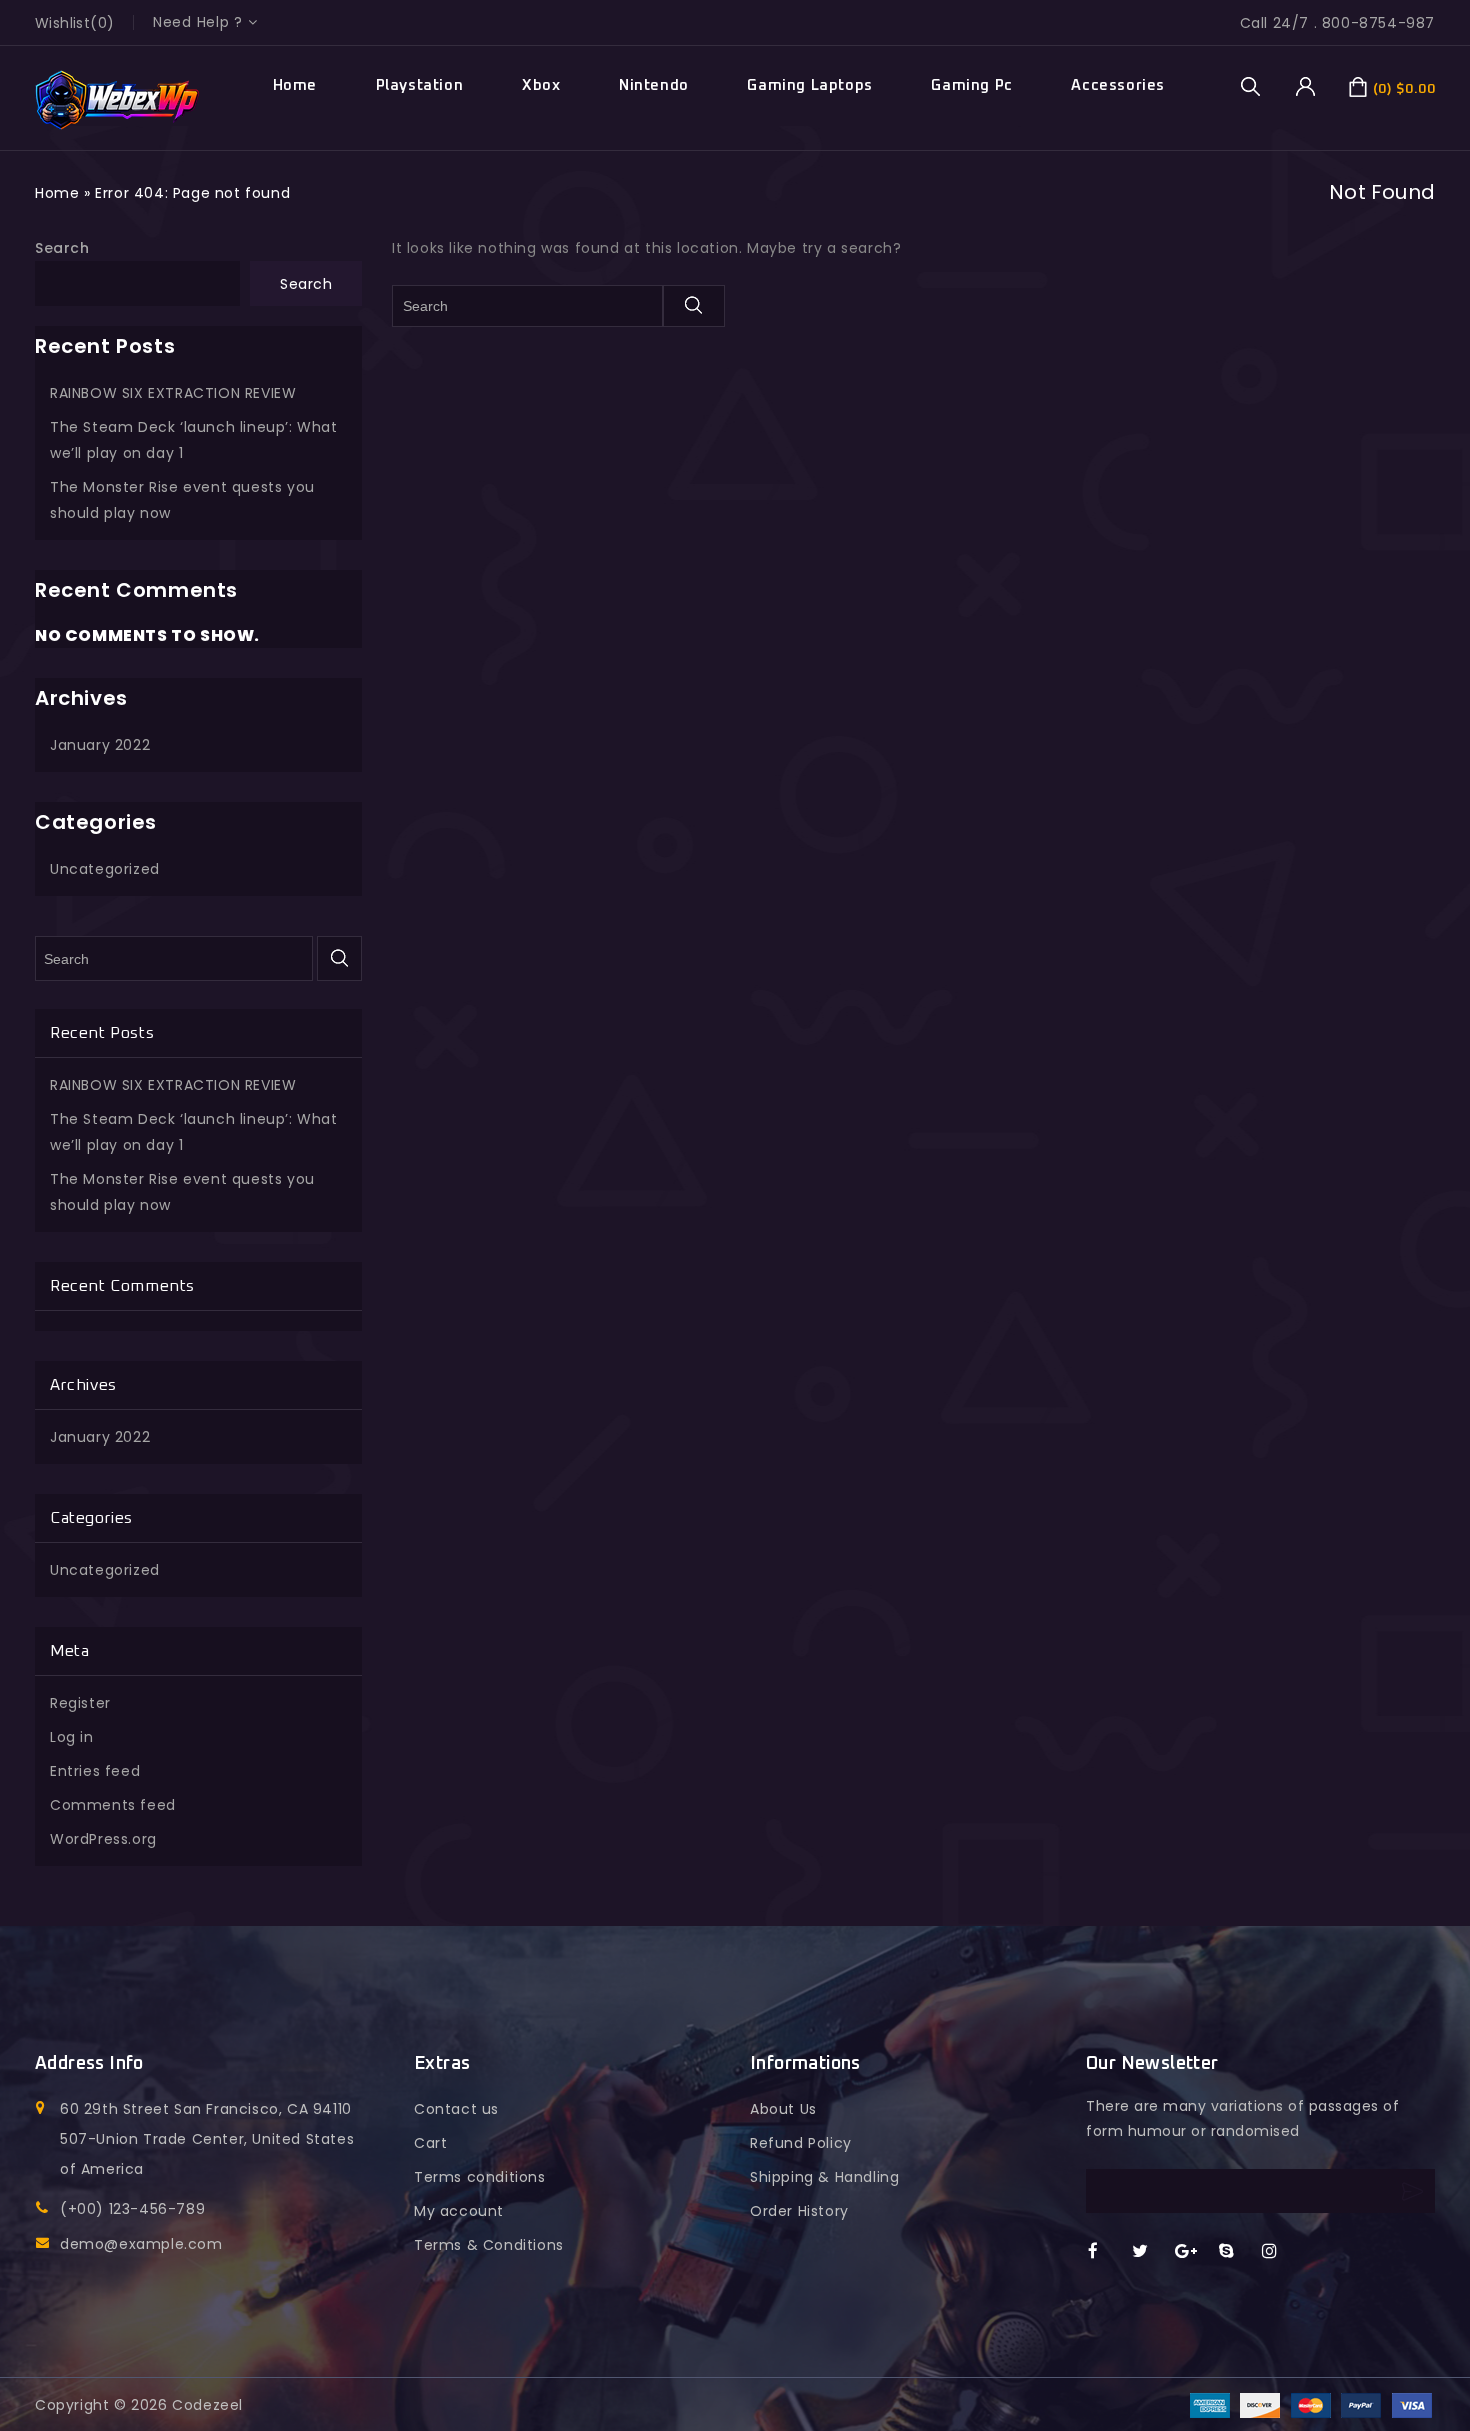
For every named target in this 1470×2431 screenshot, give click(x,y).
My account (459, 2211)
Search (62, 248)
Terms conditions (480, 2177)
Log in (72, 1737)
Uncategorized (105, 869)
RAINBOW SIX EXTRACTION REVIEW (173, 393)
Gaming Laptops (809, 85)
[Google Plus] (1192, 2252)
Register (80, 1703)
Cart (430, 2143)
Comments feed (113, 1805)
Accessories (1118, 85)
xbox (541, 85)
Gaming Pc (971, 85)
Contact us (456, 2109)
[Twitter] (1149, 2252)
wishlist (62, 23)
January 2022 (100, 745)
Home (295, 85)
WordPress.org (103, 1839)
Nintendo (654, 85)
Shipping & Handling (824, 2177)
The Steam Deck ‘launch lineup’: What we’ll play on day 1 (194, 440)
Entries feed (95, 1771)
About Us (783, 2109)
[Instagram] (1279, 2252)
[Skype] (1236, 2252)
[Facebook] (1105, 2252)
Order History (799, 2211)
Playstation (420, 85)
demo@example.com (141, 2244)
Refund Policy (801, 2143)
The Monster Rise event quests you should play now (182, 500)
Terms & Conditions (489, 2245)
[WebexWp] (117, 100)
